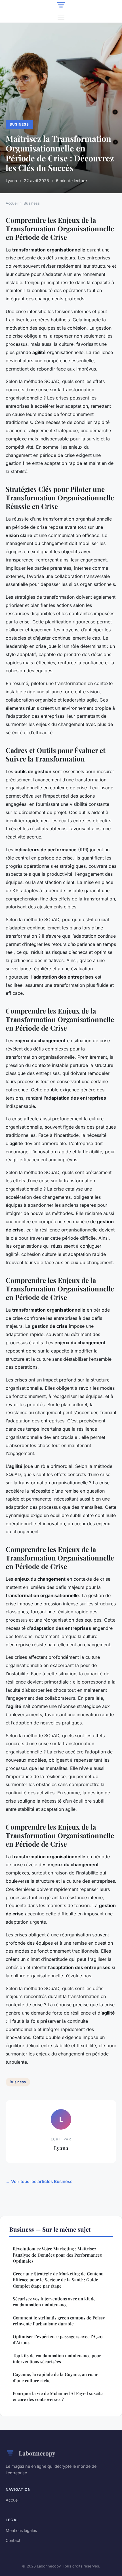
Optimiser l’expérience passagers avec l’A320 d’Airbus (58, 2339)
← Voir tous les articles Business (39, 2181)
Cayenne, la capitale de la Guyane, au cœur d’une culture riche (55, 2377)
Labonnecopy (37, 2453)
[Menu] (61, 18)
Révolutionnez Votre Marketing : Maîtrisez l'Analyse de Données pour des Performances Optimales (57, 2255)
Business (19, 124)
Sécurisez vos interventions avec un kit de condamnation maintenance (54, 2302)
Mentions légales (21, 2530)
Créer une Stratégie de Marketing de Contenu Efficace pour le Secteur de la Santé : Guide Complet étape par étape (58, 2280)
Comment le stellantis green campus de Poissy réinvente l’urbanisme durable (59, 2321)
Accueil (12, 203)
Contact (13, 2540)
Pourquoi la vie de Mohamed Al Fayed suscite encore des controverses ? (58, 2396)
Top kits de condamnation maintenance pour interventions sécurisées (57, 2358)
